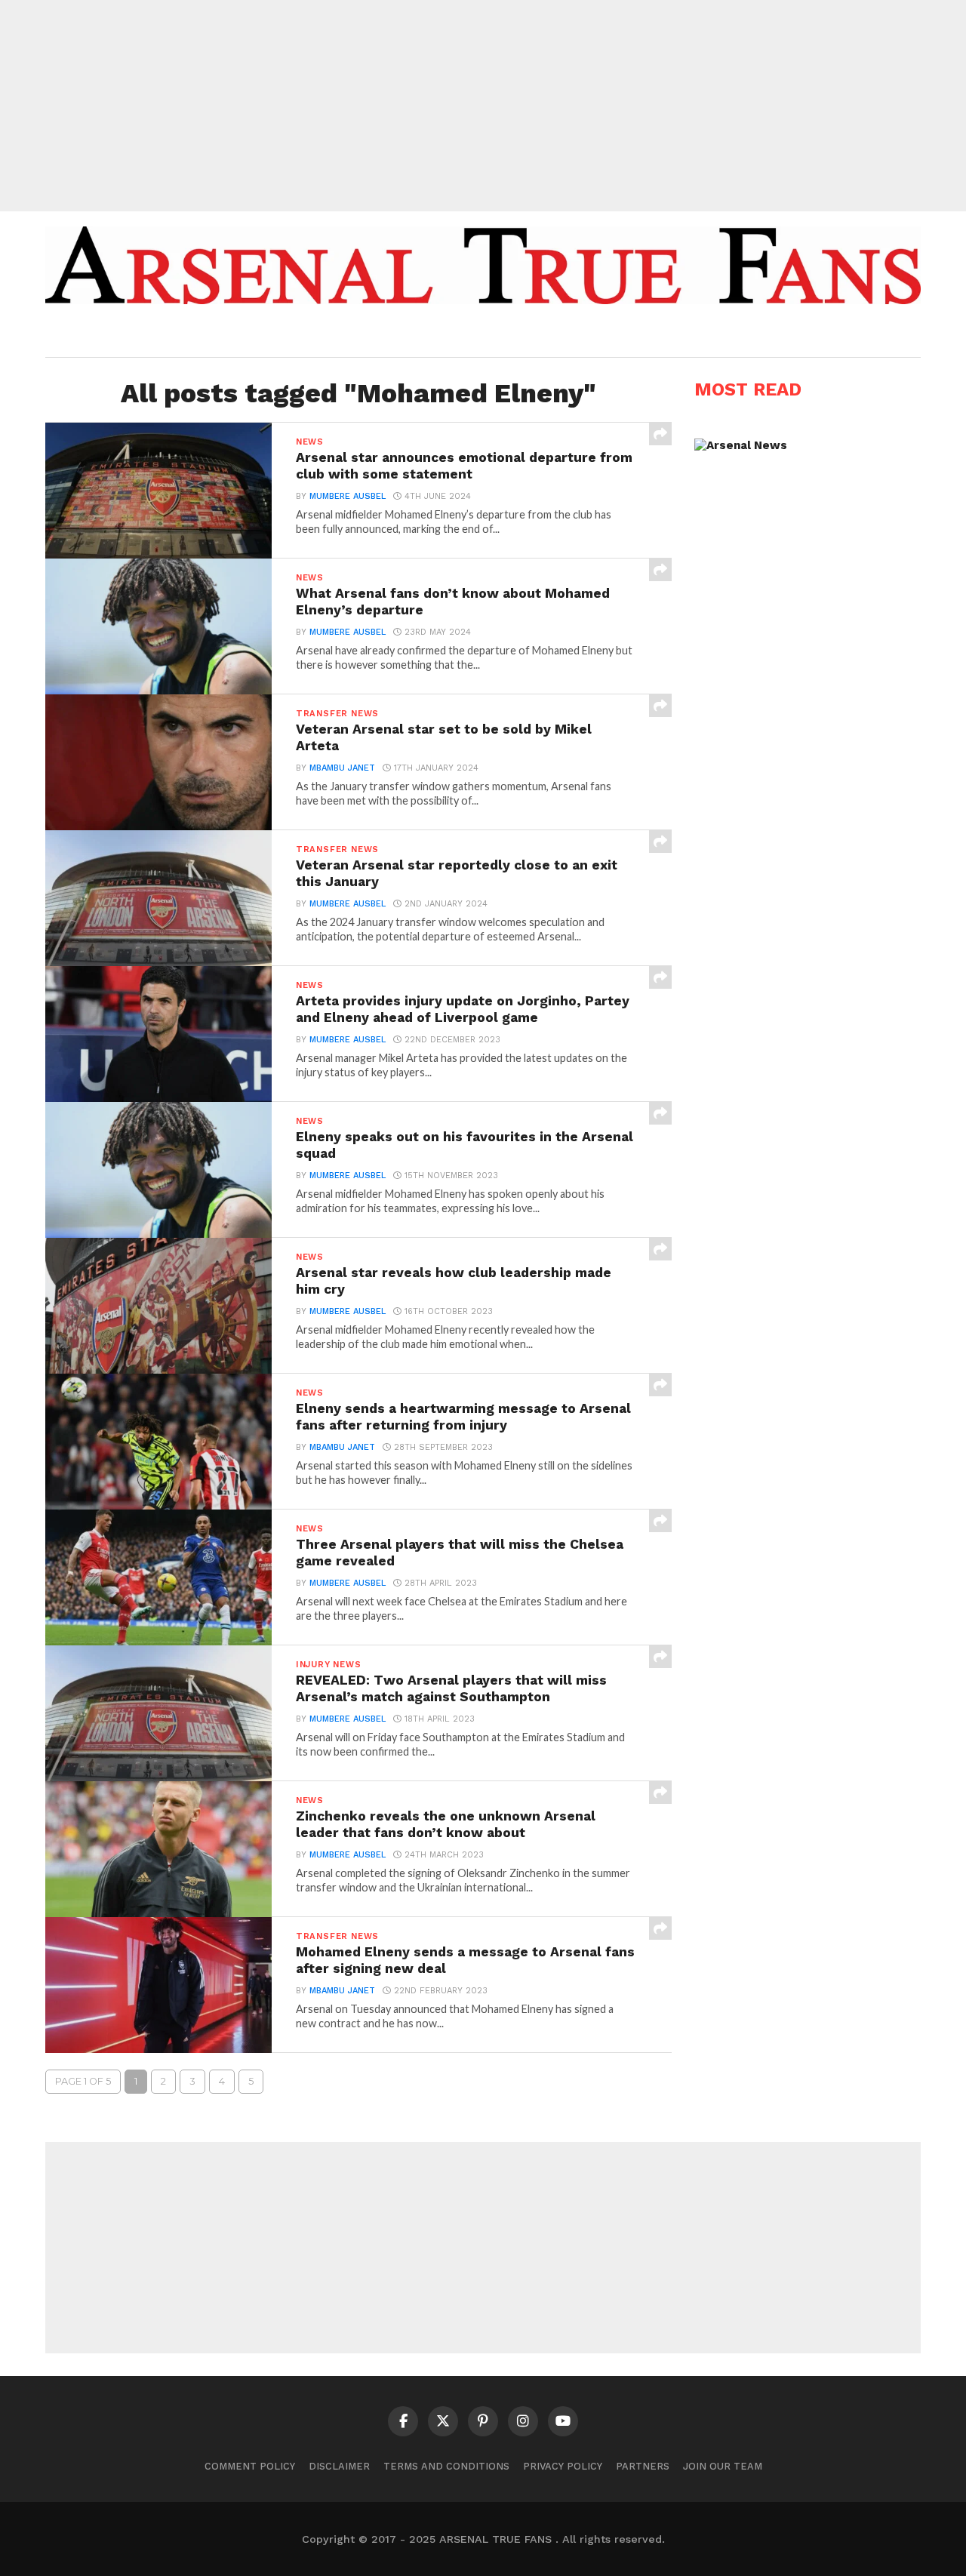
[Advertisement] (483, 106)
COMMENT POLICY (250, 2466)
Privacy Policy (563, 2466)
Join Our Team (723, 2466)
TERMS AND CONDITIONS (446, 2466)
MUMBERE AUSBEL (348, 496)
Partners (643, 2466)
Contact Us (591, 334)
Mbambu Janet (342, 768)
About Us (368, 334)
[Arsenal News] (741, 445)
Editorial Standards (476, 334)
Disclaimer (339, 2466)
